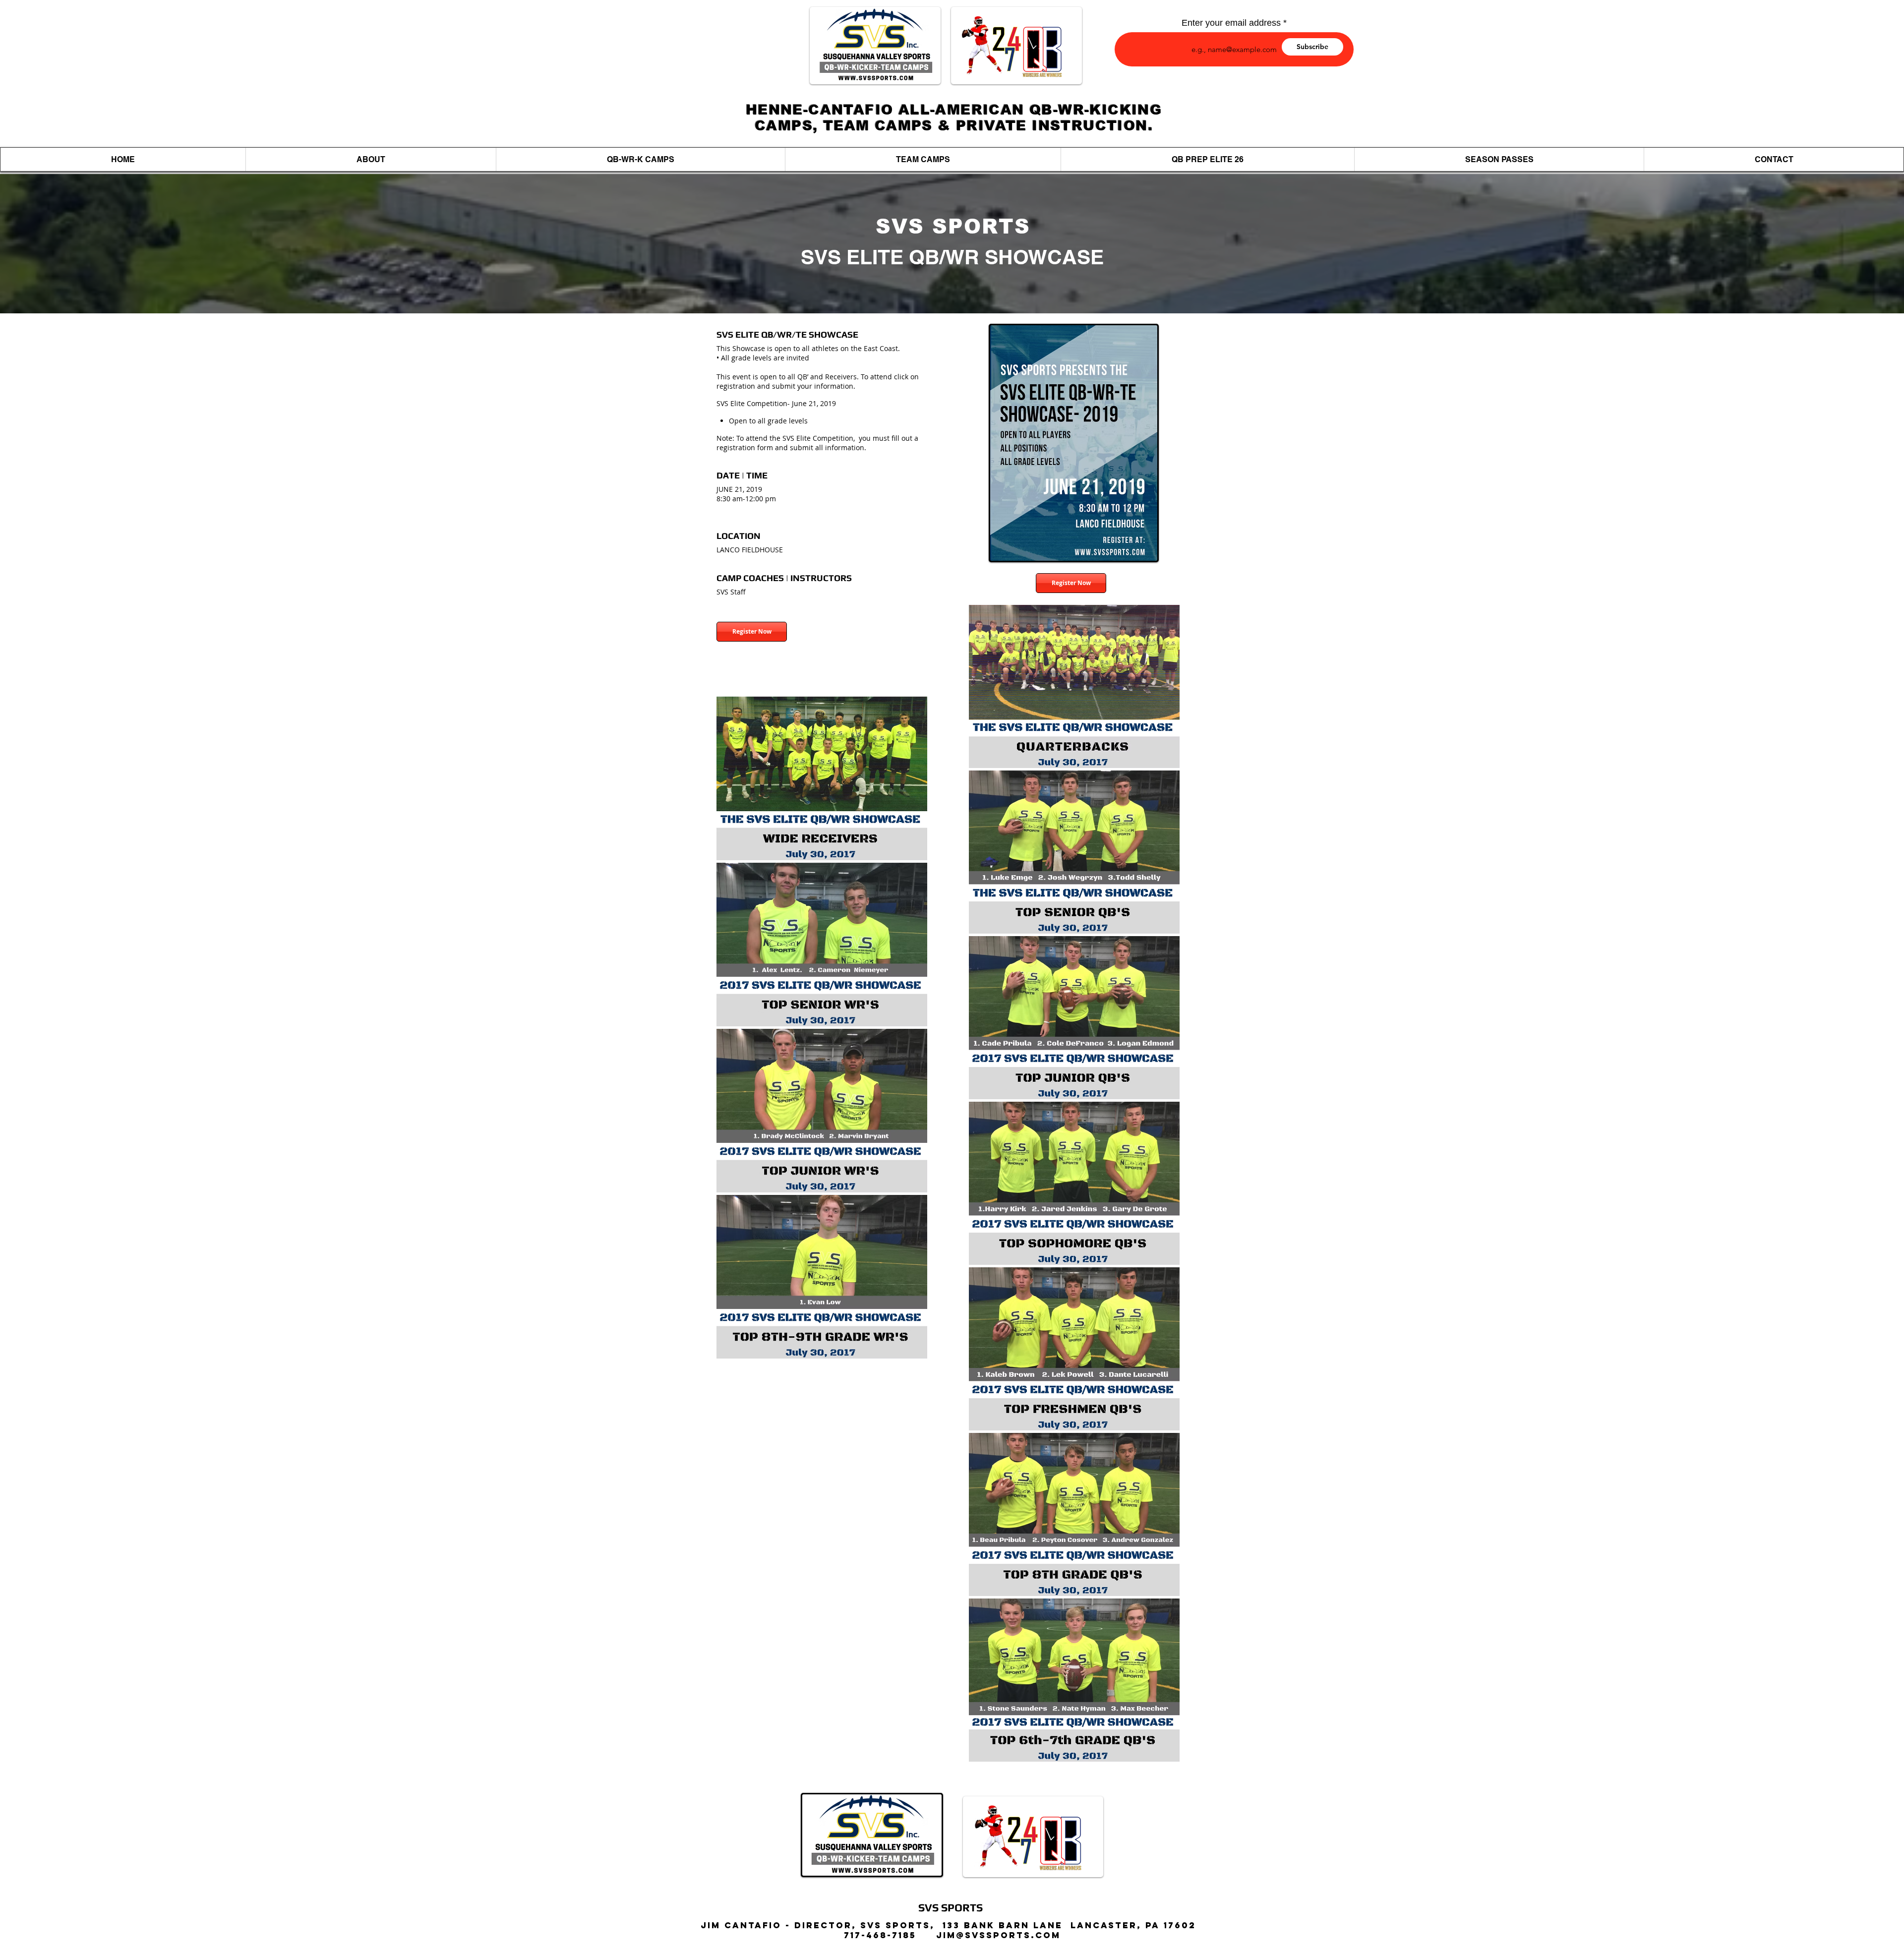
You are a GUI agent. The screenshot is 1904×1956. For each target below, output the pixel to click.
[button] (640, 159)
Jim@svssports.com (998, 1935)
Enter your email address (1231, 23)
